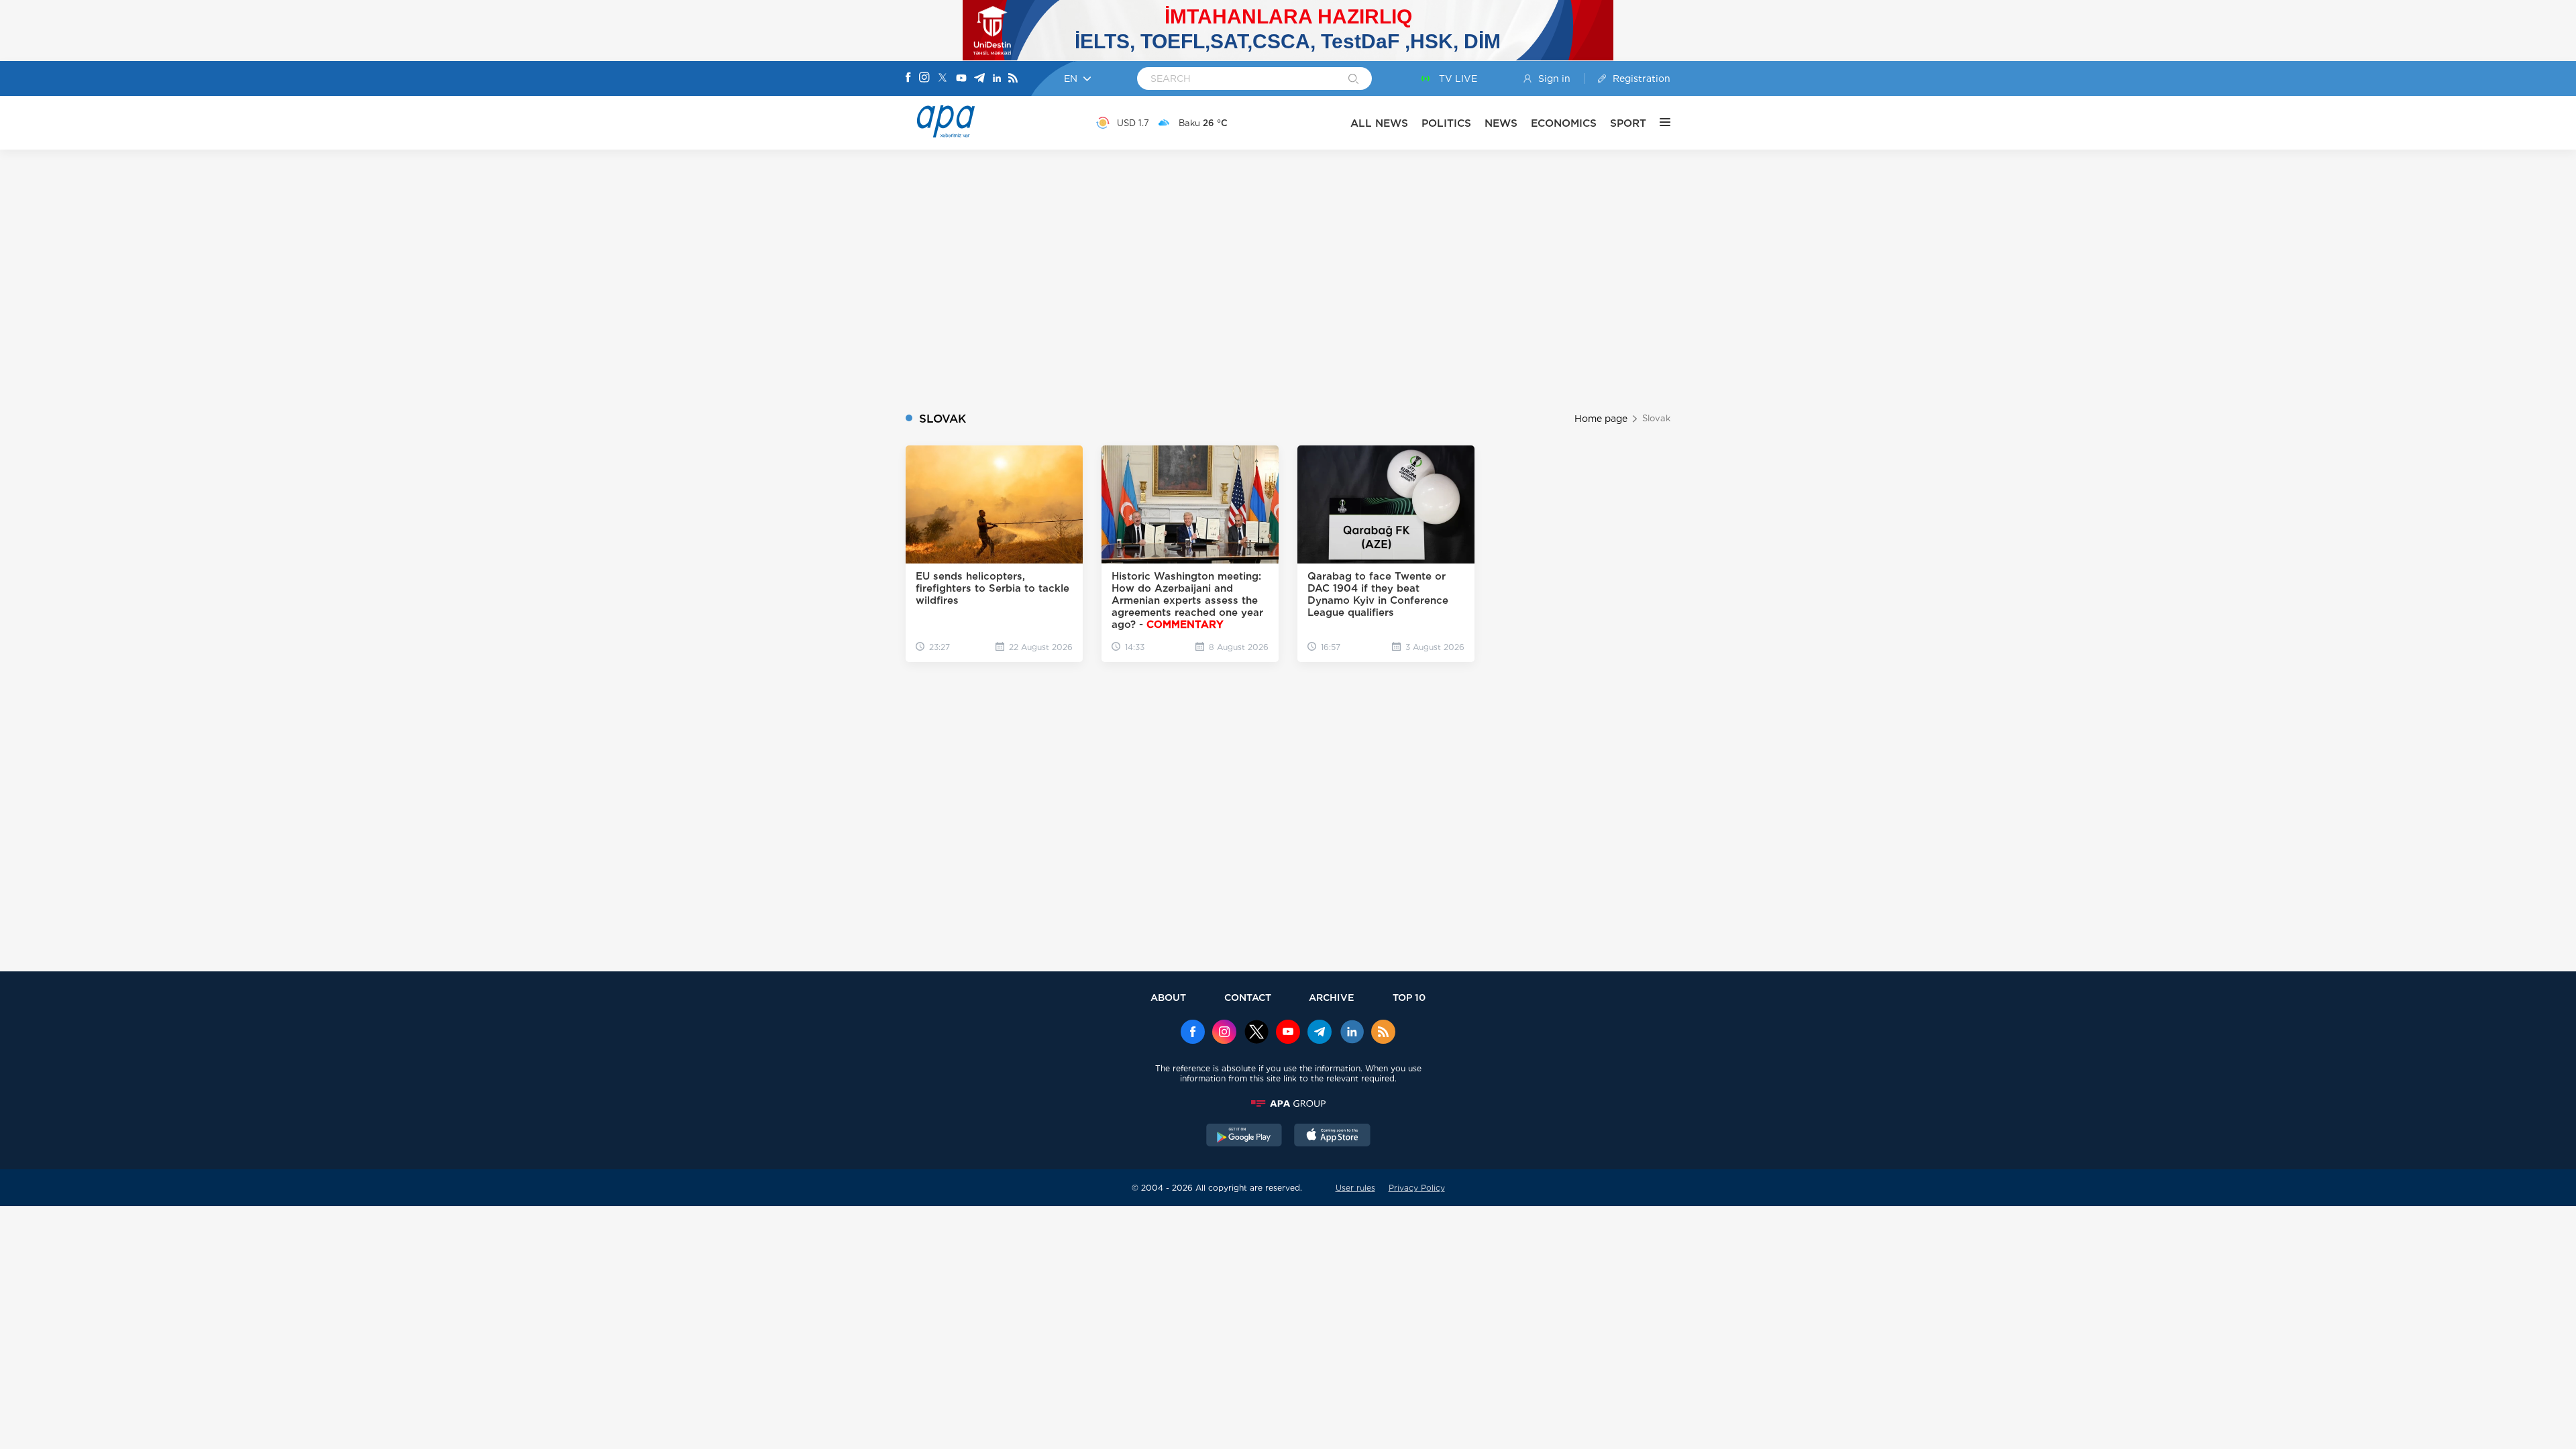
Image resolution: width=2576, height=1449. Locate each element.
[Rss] (1013, 79)
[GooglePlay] (1244, 1136)
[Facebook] (908, 78)
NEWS (1501, 123)
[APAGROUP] (1288, 1104)
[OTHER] (1658, 123)
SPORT (1628, 123)
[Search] (1353, 80)
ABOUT (1168, 997)
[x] (1256, 1033)
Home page (1601, 419)
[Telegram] (979, 79)
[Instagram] (924, 78)
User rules (1355, 1188)
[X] (943, 79)
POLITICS (1446, 123)
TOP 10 (1409, 997)
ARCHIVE (1332, 997)
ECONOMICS (1564, 123)
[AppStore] (1332, 1136)
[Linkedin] (997, 79)
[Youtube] (961, 79)
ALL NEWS (1379, 123)
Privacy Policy (1417, 1188)
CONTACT (1248, 997)
